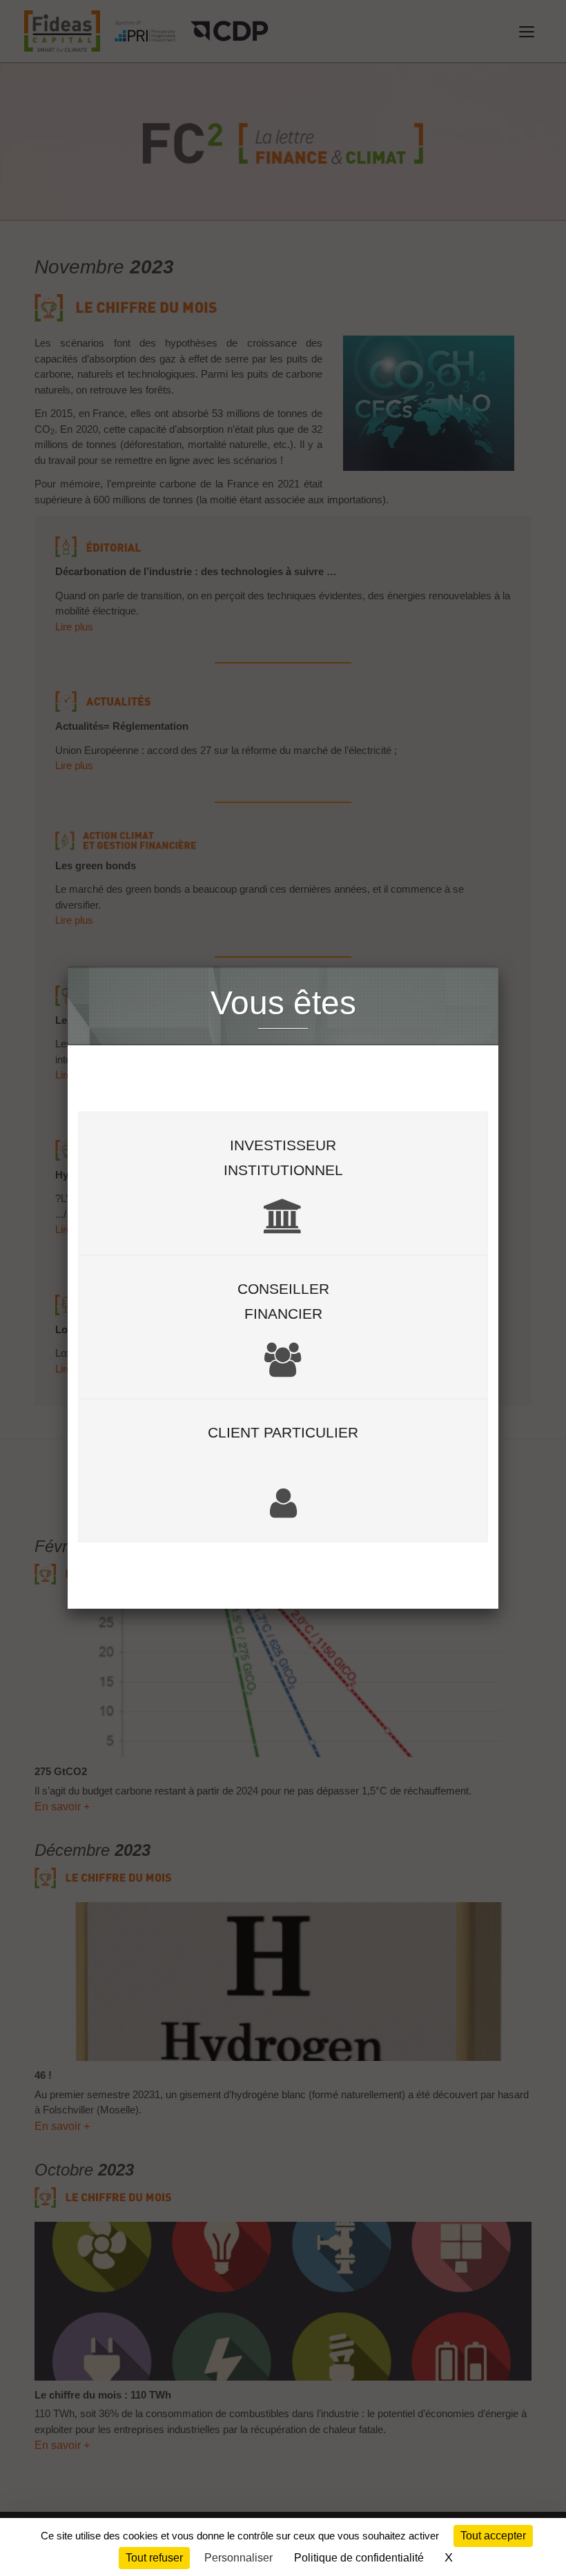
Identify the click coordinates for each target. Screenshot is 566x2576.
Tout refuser (154, 2558)
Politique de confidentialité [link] (359, 2558)
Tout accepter (493, 2536)
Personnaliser (238, 2558)
